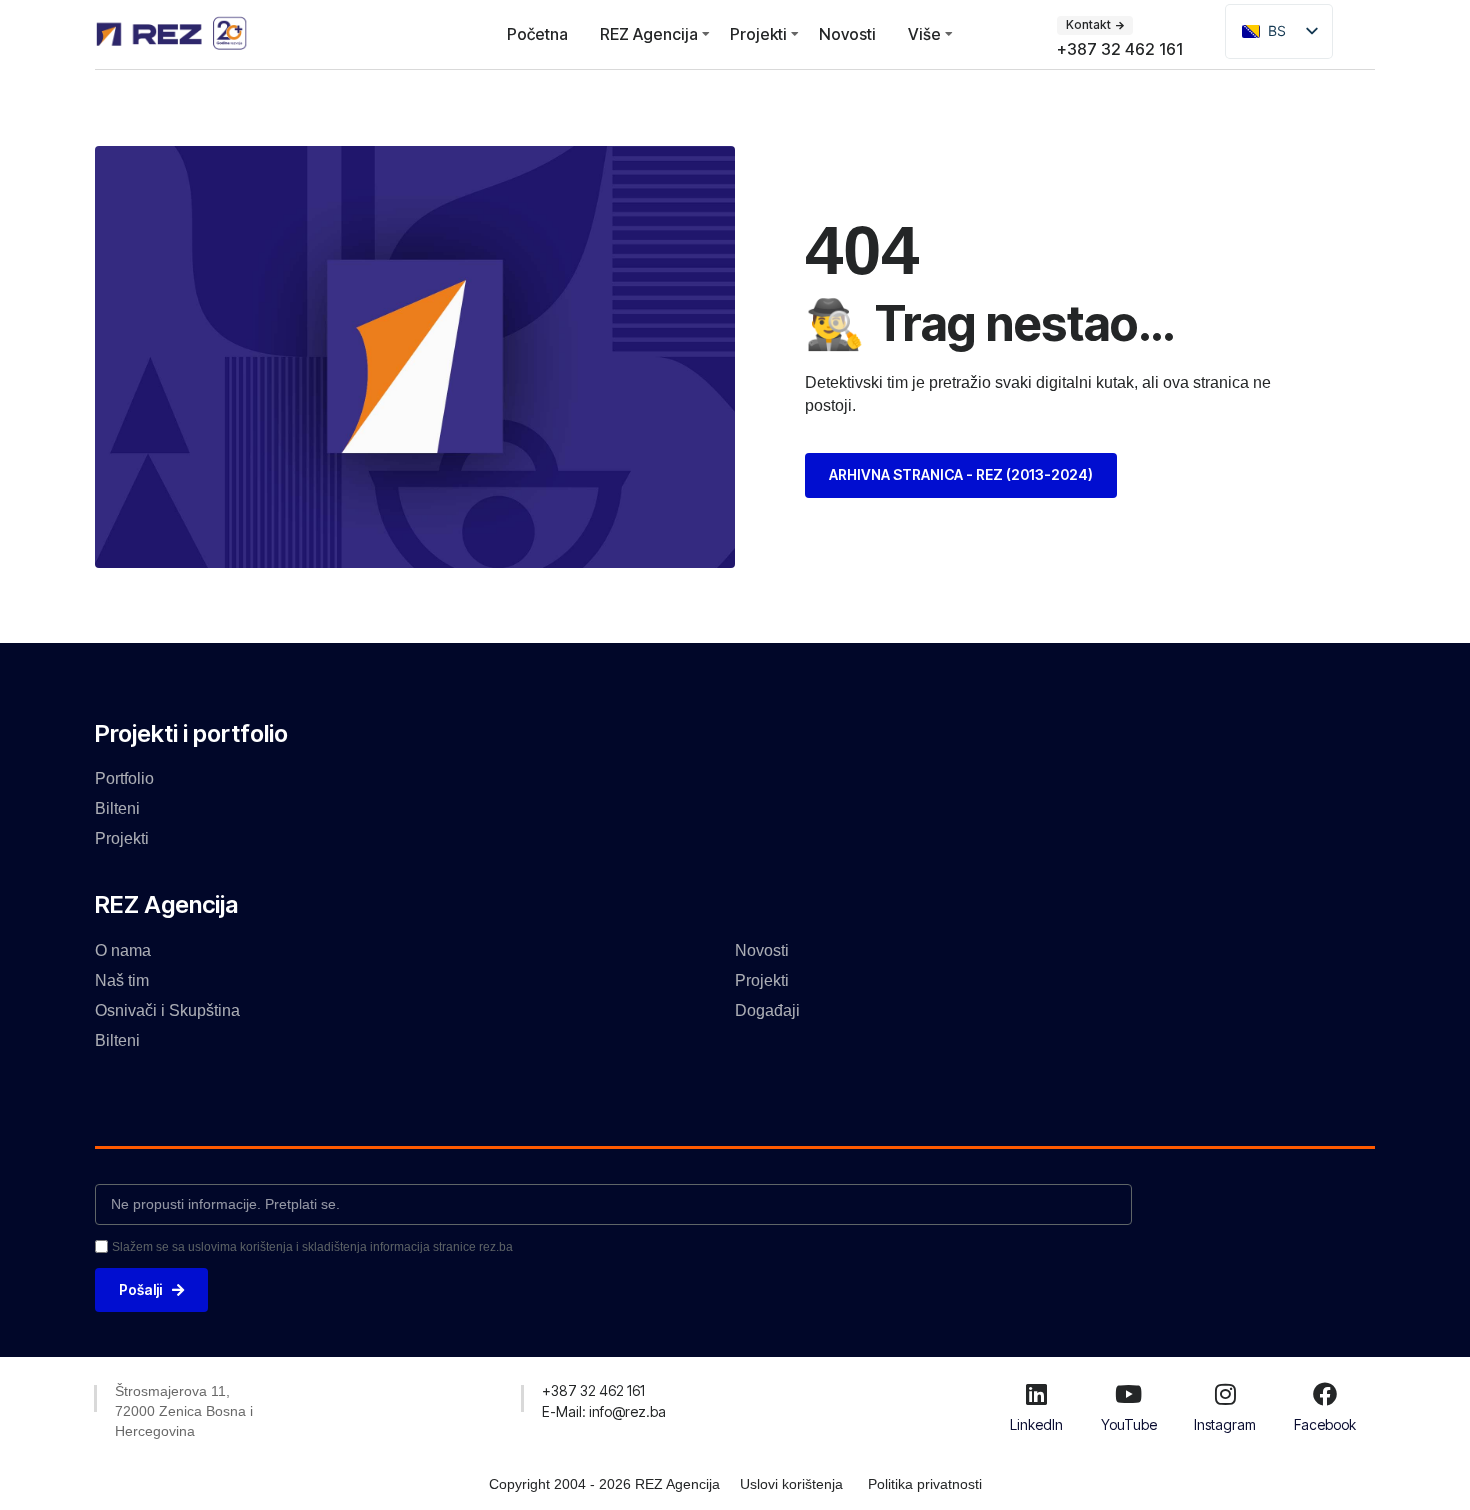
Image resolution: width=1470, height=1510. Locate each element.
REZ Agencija (649, 34)
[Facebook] (1325, 1394)
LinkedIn (1036, 1424)
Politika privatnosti (925, 1484)
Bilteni (117, 808)
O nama (123, 950)
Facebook (1325, 1424)
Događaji (767, 1010)
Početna (537, 34)
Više (924, 34)
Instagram (1225, 1424)
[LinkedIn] (1036, 1394)
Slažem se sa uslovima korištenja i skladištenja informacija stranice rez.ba (312, 1247)
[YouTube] (1129, 1394)
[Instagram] (1225, 1394)
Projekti (758, 34)
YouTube (1129, 1424)
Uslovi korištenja (791, 1484)
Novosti (847, 34)
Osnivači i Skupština (167, 1010)
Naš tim (122, 980)
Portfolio (124, 778)
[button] (593, 1391)
